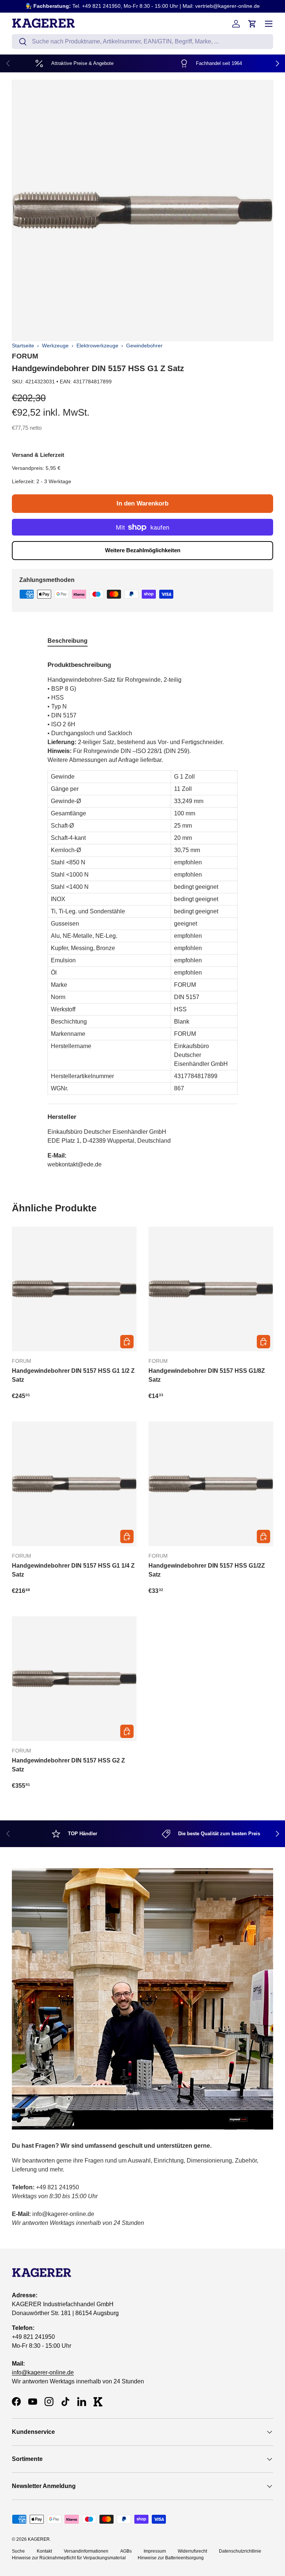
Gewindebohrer (144, 346)
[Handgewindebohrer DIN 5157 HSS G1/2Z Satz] (211, 1484)
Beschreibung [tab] (68, 641)
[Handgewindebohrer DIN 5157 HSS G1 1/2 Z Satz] (74, 1289)
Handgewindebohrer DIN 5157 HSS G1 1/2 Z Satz (73, 1375)
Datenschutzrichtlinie (240, 2551)
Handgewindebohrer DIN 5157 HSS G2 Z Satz (68, 1765)
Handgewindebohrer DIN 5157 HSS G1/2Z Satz (207, 1570)
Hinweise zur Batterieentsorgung (171, 2558)
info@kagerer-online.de (43, 2372)
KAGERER (39, 2539)
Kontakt (44, 2551)
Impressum (155, 2551)
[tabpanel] (142, 912)
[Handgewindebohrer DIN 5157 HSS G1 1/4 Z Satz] (74, 1484)
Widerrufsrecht (192, 2551)
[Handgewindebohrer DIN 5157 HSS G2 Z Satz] (74, 1679)
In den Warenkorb (142, 503)
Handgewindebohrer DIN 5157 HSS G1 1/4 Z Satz (73, 1570)
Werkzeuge (55, 346)
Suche (18, 2551)
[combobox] (142, 42)
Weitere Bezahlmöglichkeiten (143, 550)
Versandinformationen (86, 2551)
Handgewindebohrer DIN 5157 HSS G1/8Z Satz (207, 1375)
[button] (252, 24)
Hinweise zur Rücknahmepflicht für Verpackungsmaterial (69, 2558)
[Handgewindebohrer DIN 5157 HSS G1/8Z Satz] (211, 1289)
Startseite (23, 346)
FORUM (25, 356)
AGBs (126, 2551)
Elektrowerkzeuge (97, 346)
